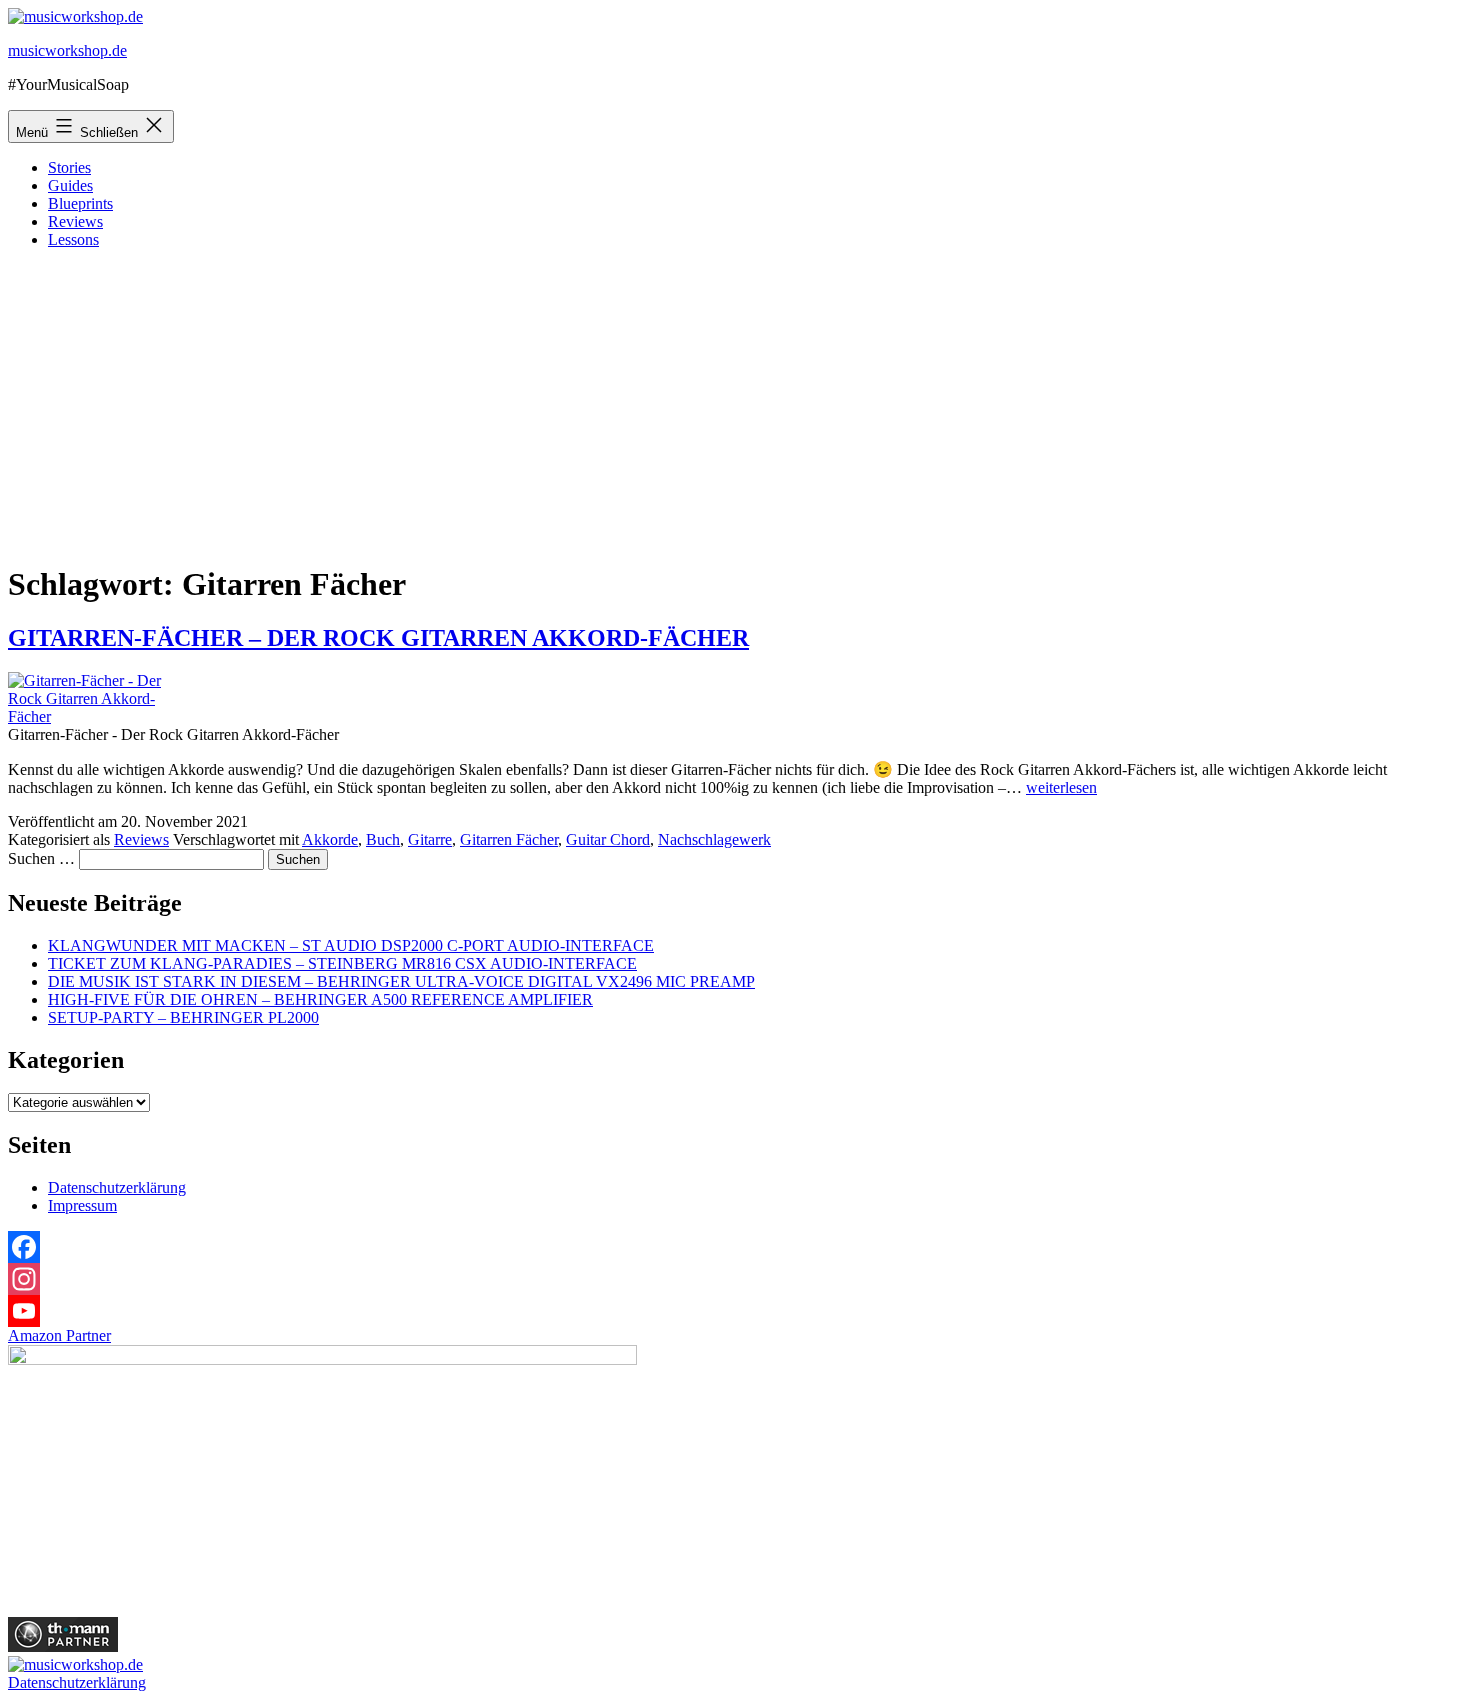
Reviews (75, 221)
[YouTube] (735, 1311)
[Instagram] (735, 1279)
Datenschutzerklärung (117, 1187)
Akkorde (330, 839)
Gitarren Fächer (509, 839)
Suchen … (41, 858)
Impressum (82, 1205)
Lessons (73, 239)
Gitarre (430, 839)
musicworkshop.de (67, 50)
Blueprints (80, 203)
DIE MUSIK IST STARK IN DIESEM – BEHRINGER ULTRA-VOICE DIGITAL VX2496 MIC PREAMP (401, 981)
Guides (70, 185)
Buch (383, 839)
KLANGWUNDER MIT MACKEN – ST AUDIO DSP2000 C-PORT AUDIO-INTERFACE (351, 945)
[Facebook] (735, 1247)
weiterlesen (1061, 787)
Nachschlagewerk (714, 839)
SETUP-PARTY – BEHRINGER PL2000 (183, 1017)
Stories (69, 167)
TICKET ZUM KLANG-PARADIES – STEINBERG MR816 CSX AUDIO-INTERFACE (342, 963)
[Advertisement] (735, 405)
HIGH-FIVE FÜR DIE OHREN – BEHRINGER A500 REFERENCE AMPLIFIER (320, 999)
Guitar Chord (608, 839)
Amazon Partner (59, 1335)
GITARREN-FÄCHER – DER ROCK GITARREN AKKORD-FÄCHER (378, 638)
